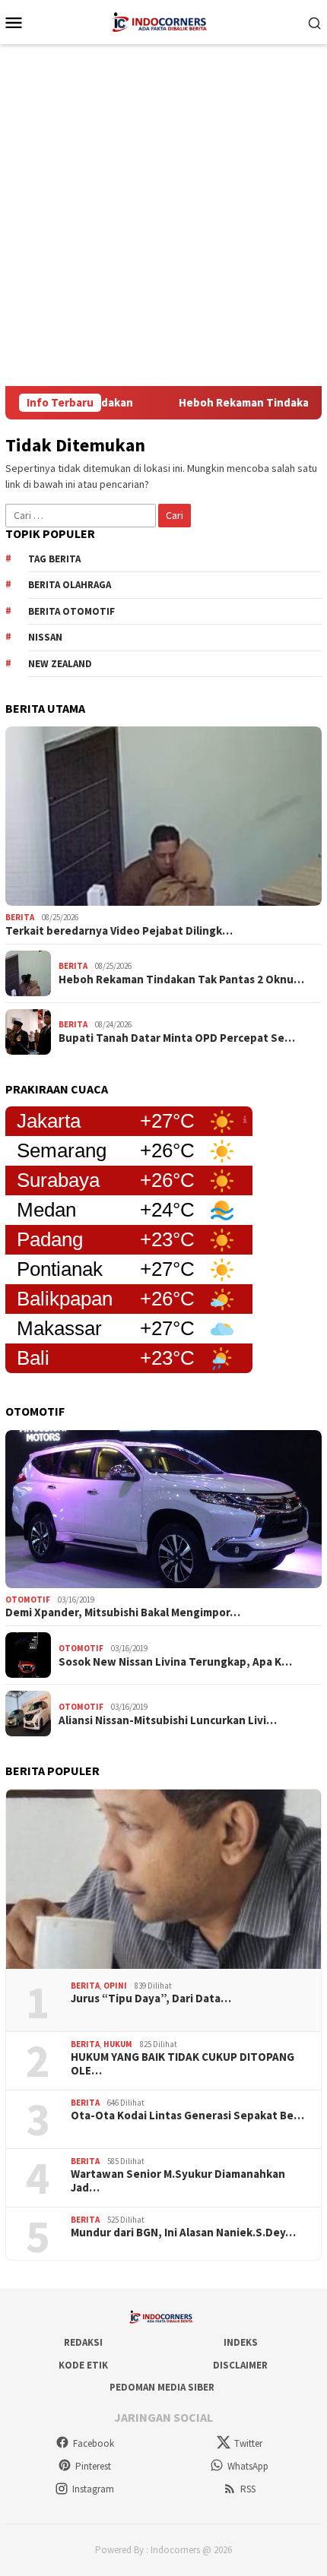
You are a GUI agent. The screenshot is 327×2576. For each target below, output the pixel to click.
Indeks (241, 2342)
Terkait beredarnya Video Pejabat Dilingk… (119, 931)
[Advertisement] (163, 215)
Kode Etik (83, 2365)
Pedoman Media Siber (162, 2387)
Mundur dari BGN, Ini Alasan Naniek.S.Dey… (183, 2233)
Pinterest (93, 2466)
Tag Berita (54, 559)
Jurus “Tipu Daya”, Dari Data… (151, 1998)
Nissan (45, 637)
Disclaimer (240, 2365)
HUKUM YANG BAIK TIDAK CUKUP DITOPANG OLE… (183, 2064)
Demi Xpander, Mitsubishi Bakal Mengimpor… (123, 1612)
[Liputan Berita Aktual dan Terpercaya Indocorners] (163, 21)
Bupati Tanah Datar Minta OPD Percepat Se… (177, 1038)
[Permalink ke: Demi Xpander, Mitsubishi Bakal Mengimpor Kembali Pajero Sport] (163, 1509)
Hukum (118, 2044)
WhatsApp (248, 2466)
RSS (248, 2489)
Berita (20, 917)
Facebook (94, 2443)
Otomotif (28, 1600)
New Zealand (60, 664)
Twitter (248, 2443)
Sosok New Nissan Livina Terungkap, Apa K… (175, 1662)
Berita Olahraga (70, 585)
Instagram (93, 2489)
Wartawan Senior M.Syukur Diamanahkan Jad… (178, 2181)
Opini (115, 1986)
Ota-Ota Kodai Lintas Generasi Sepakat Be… (187, 2116)
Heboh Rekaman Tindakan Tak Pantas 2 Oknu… (181, 979)
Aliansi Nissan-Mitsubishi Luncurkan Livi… (168, 1720)
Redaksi (83, 2342)
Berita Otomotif (71, 611)
